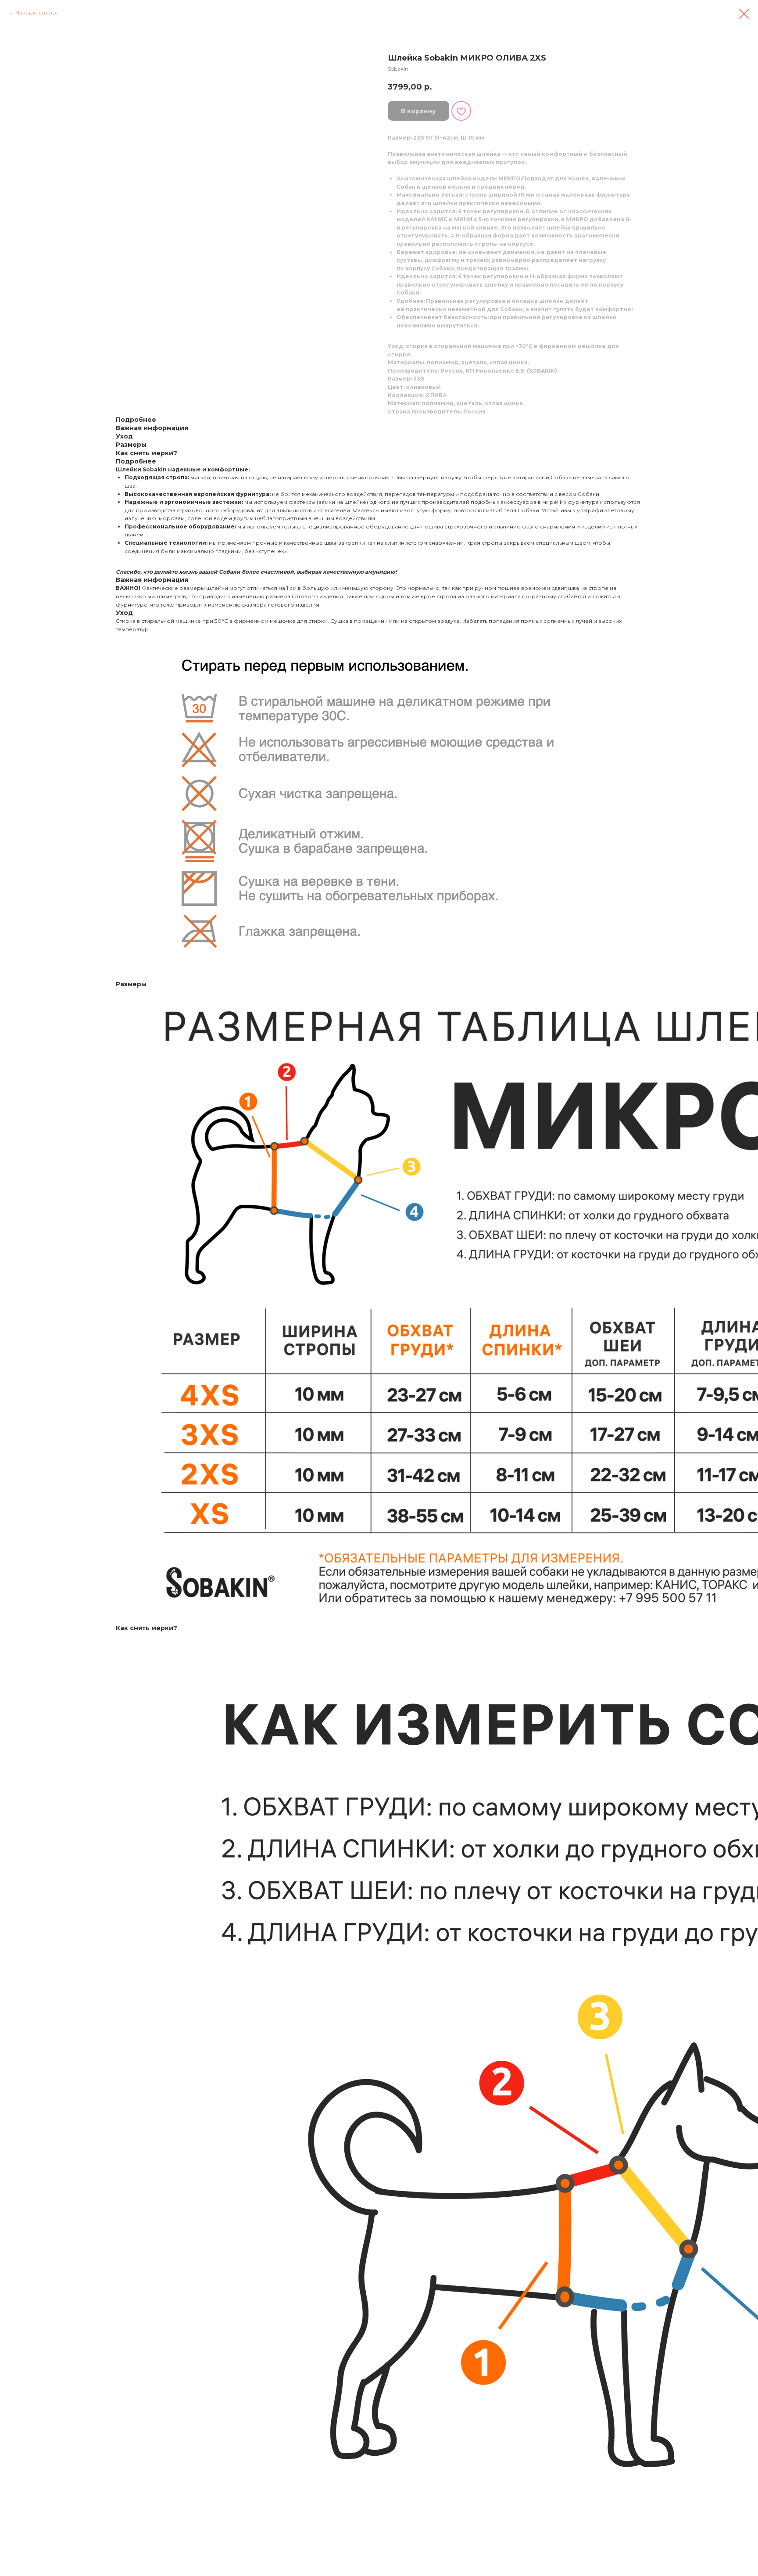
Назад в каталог (37, 13)
